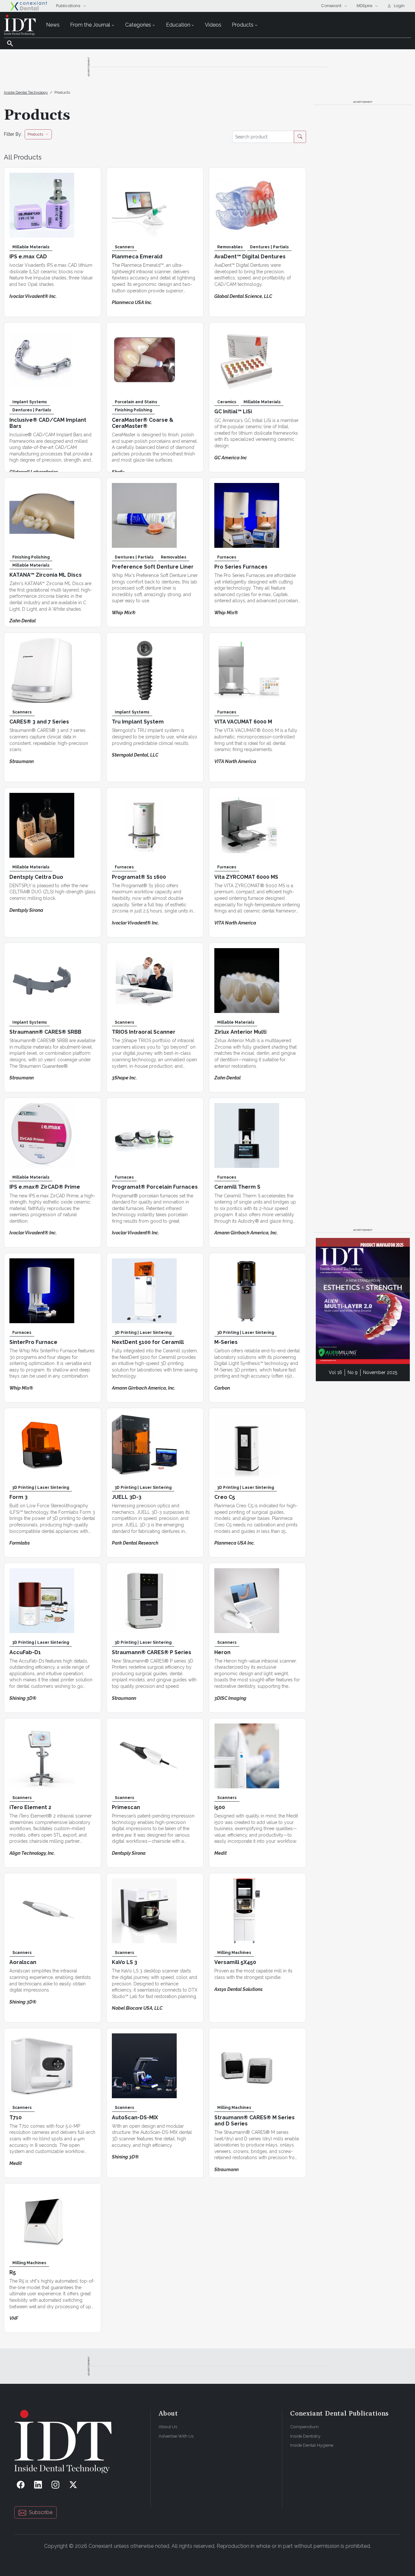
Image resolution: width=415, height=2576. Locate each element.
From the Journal (90, 25)
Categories (138, 25)
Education (178, 25)
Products (243, 25)
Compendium (304, 2427)
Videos (213, 25)
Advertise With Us (176, 2436)
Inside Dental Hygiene (312, 2445)
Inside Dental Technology (26, 92)
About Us (168, 2427)
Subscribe (41, 2512)
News (53, 25)
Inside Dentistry (305, 2436)
